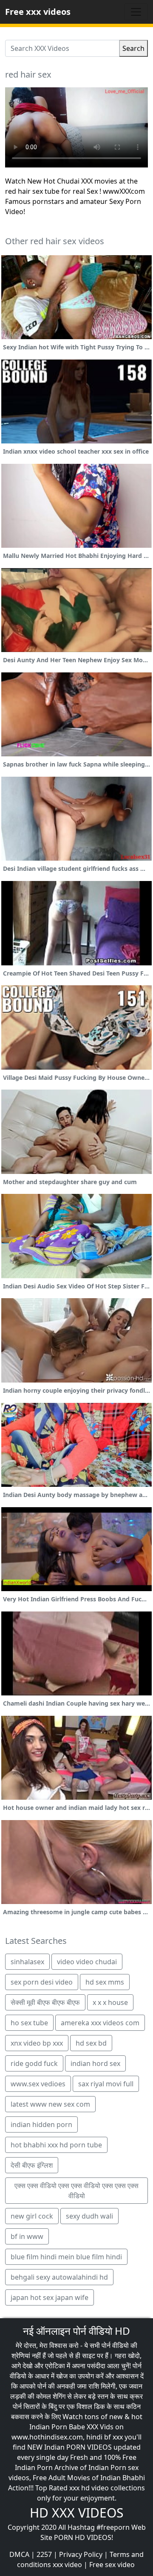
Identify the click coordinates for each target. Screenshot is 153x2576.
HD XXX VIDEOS (76, 2513)
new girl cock (32, 2216)
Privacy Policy (81, 2554)
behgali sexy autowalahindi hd (59, 2277)
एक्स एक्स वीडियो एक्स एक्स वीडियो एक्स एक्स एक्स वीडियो (76, 2191)
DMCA (19, 2554)
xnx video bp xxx (37, 2043)
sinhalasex (27, 1962)
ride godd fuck (34, 2063)
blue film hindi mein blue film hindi (66, 2257)
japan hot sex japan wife (50, 2297)
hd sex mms (105, 1982)
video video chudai (87, 1962)
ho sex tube (29, 2023)
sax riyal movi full (106, 2084)
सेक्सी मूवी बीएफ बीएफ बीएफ (45, 2002)
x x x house (110, 2002)
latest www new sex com (50, 2104)
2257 (44, 2554)
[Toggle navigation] (136, 12)
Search (133, 48)
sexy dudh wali (89, 2216)
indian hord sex (95, 2063)
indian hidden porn (41, 2124)
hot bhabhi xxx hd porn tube (56, 2145)
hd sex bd (91, 2043)
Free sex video (112, 2565)
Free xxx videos (38, 12)
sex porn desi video (42, 1982)
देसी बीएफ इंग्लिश (32, 2165)
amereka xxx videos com (100, 2023)
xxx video (67, 2565)
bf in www (27, 2236)
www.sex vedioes (38, 2084)
